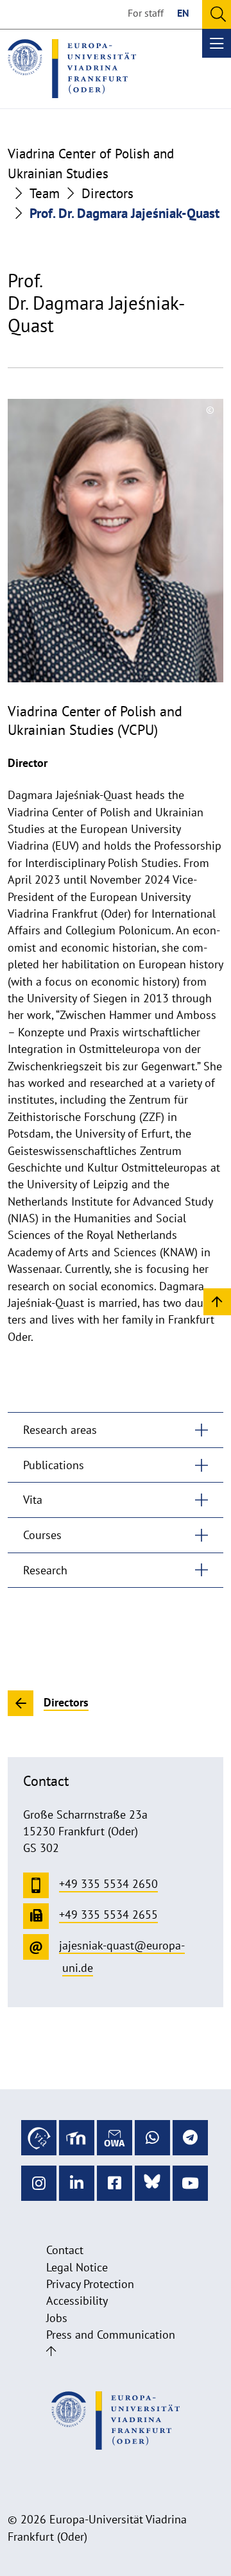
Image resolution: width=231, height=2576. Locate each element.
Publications (54, 1465)
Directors (107, 193)
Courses (42, 1535)
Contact (65, 2250)
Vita (33, 1500)
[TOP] (217, 1301)
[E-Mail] (115, 2138)
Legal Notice (77, 2267)
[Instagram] (39, 2183)
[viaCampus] (39, 2138)
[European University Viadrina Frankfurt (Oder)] (72, 69)
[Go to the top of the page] (51, 2351)
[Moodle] (77, 2138)
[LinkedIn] (77, 2183)
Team (45, 193)
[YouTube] (190, 2183)
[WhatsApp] (152, 2138)
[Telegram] (190, 2138)
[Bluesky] (152, 2183)
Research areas (60, 1430)
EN (183, 13)
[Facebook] (115, 2183)
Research (45, 1570)
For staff (146, 13)
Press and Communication (111, 2335)
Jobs (57, 2318)
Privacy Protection (90, 2284)
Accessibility (77, 2301)
